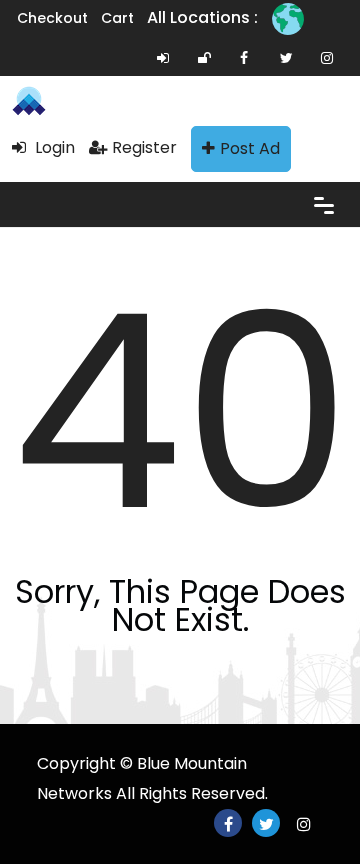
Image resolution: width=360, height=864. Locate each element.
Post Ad (250, 148)
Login (53, 147)
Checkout (52, 18)
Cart (117, 18)
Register (144, 147)
